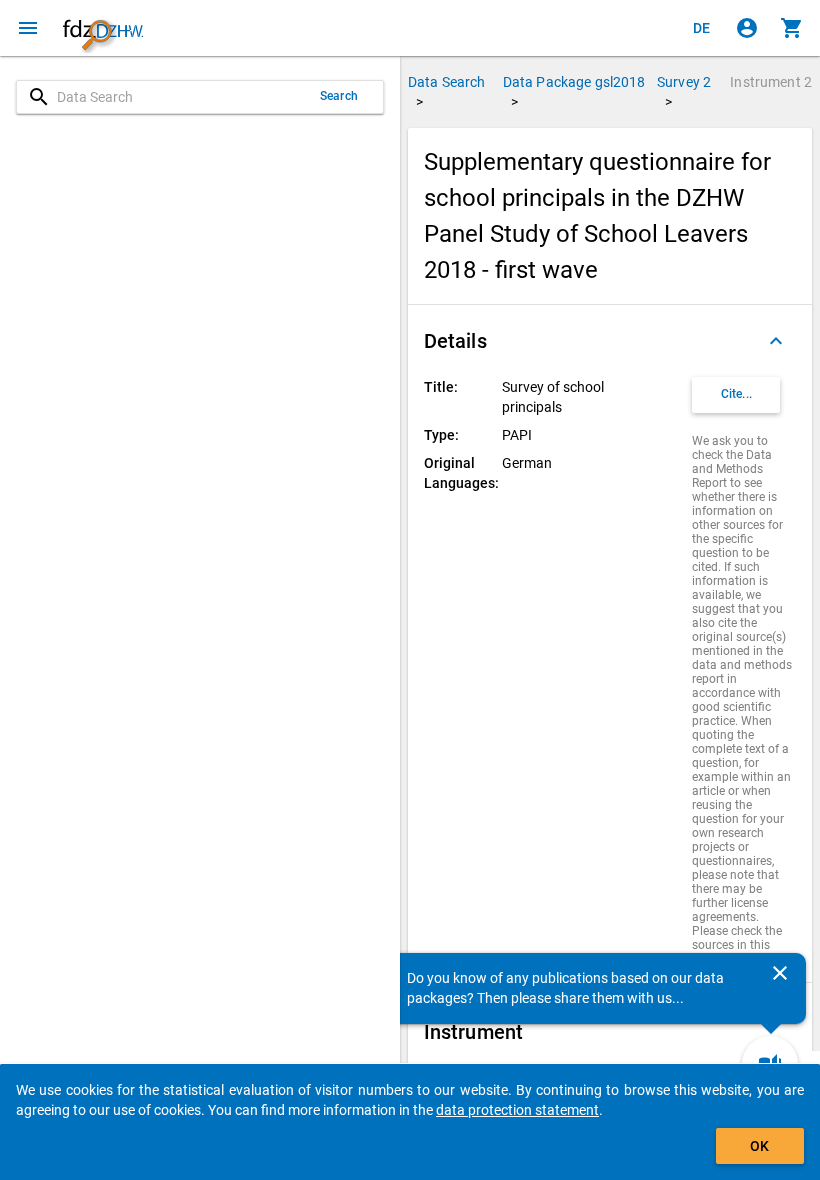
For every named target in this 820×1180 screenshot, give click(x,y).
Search (339, 96)
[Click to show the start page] (103, 28)
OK (759, 1146)
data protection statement (517, 1110)
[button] (610, 341)
